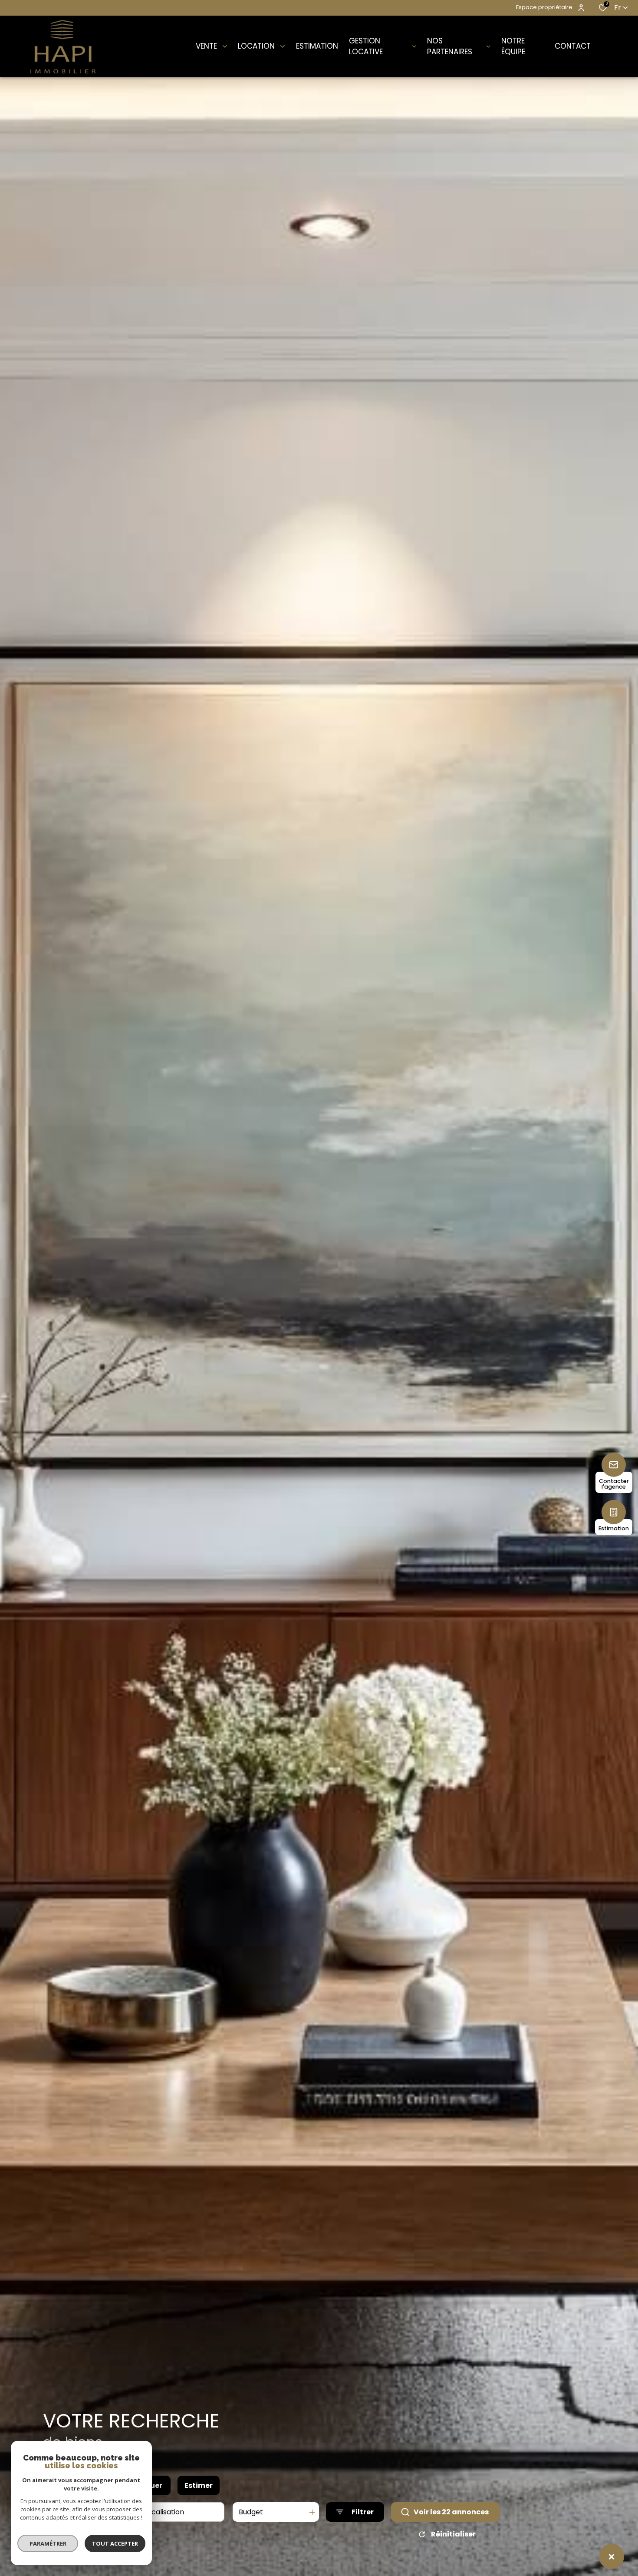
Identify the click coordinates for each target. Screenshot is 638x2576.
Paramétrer (48, 2543)
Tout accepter (115, 2543)
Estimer (199, 2485)
